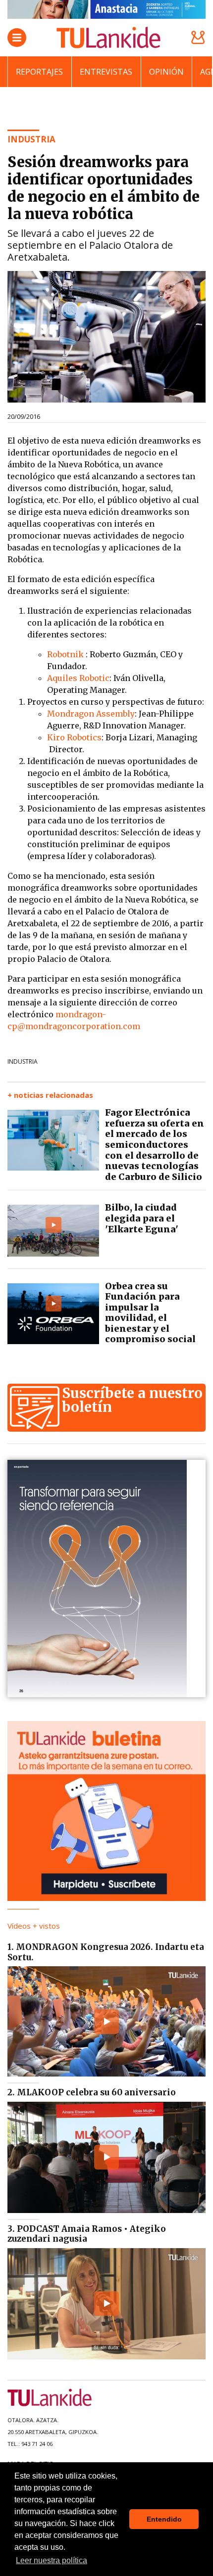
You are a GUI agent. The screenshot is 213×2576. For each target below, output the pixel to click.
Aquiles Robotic (78, 678)
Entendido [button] (164, 2519)
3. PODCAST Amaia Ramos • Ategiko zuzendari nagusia (87, 2234)
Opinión (166, 72)
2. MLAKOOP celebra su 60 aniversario (92, 2092)
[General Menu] (17, 38)
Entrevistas (106, 72)
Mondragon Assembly (91, 714)
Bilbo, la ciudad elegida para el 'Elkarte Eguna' (142, 1218)
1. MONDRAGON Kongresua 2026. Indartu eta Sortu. (106, 1952)
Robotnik (66, 654)
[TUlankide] (108, 38)
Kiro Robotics (74, 737)
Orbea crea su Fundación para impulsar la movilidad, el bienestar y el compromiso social (150, 1313)
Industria (23, 1062)
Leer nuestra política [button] (52, 2560)
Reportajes (39, 72)
